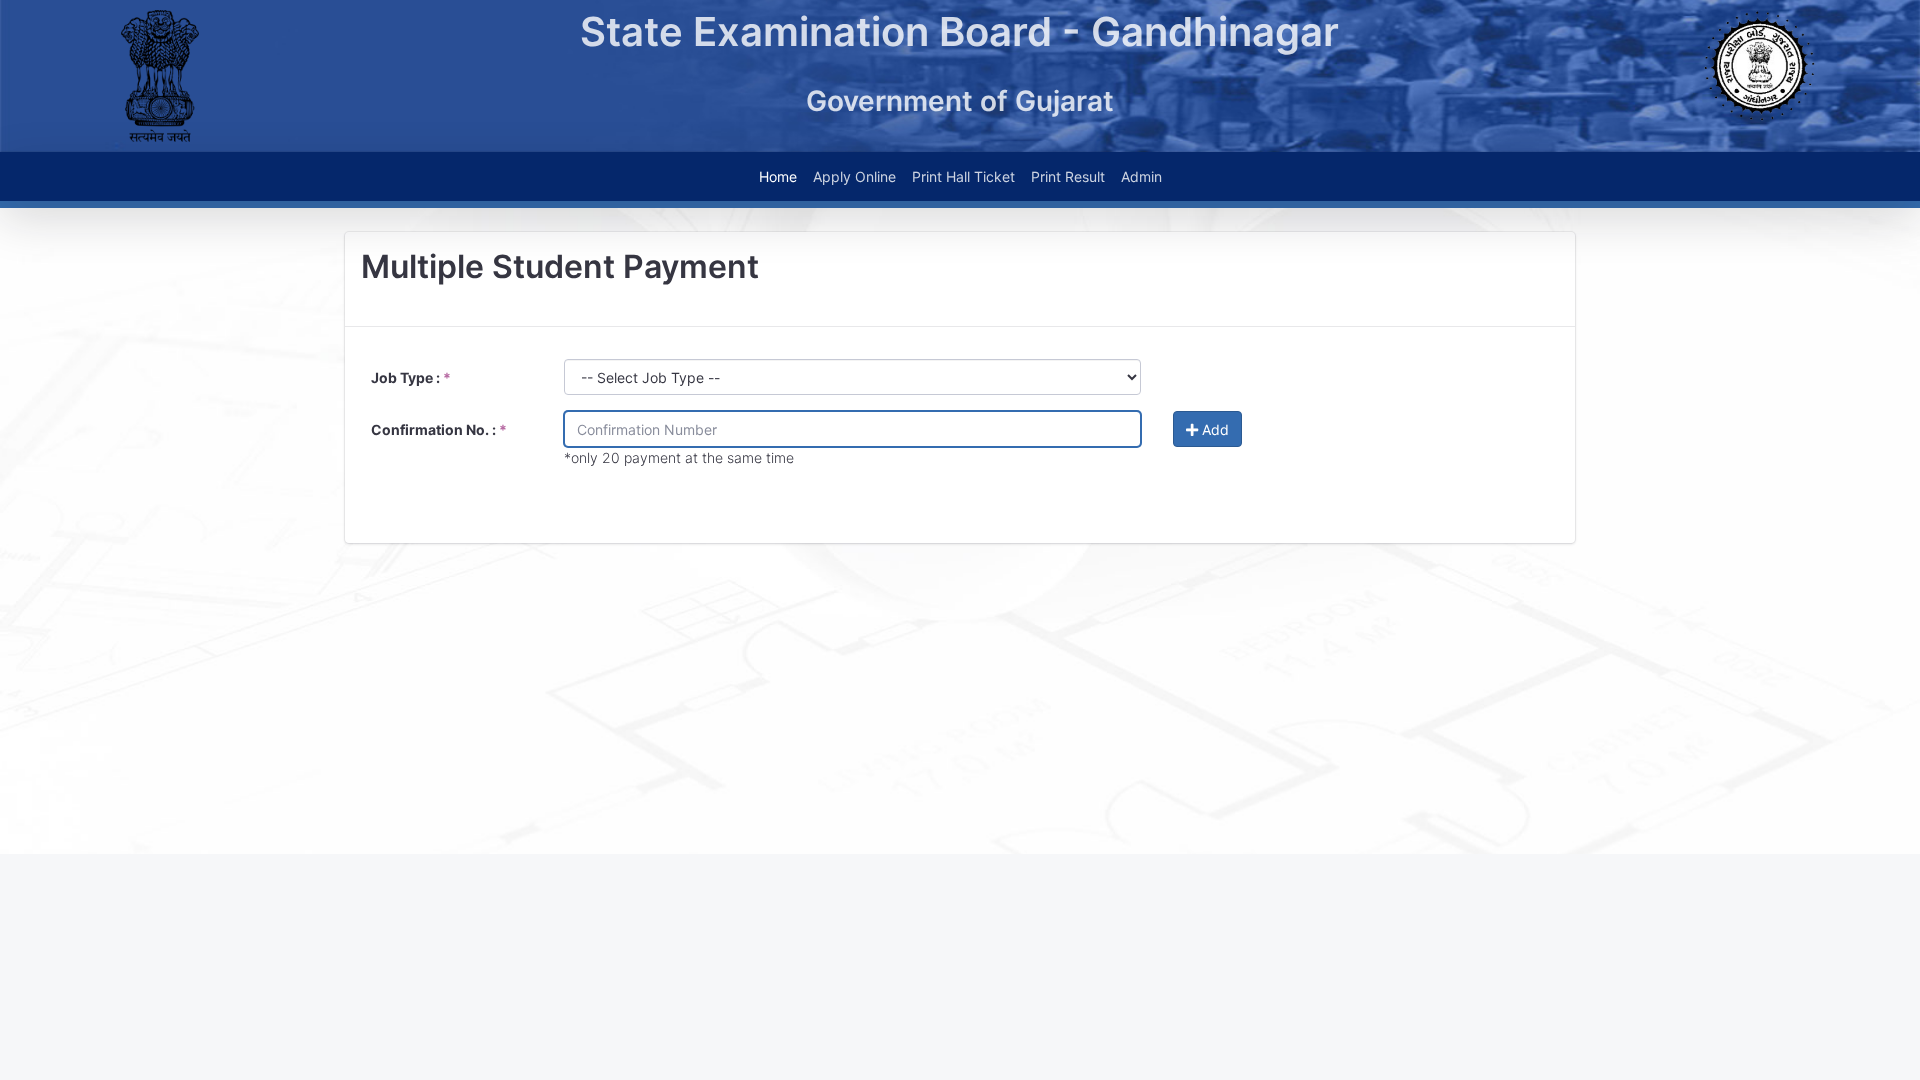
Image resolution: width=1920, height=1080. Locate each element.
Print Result (1068, 176)
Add (1213, 429)
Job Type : (411, 377)
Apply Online (854, 176)
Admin (1141, 176)
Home (778, 176)
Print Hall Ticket (963, 176)
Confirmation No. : (439, 429)
